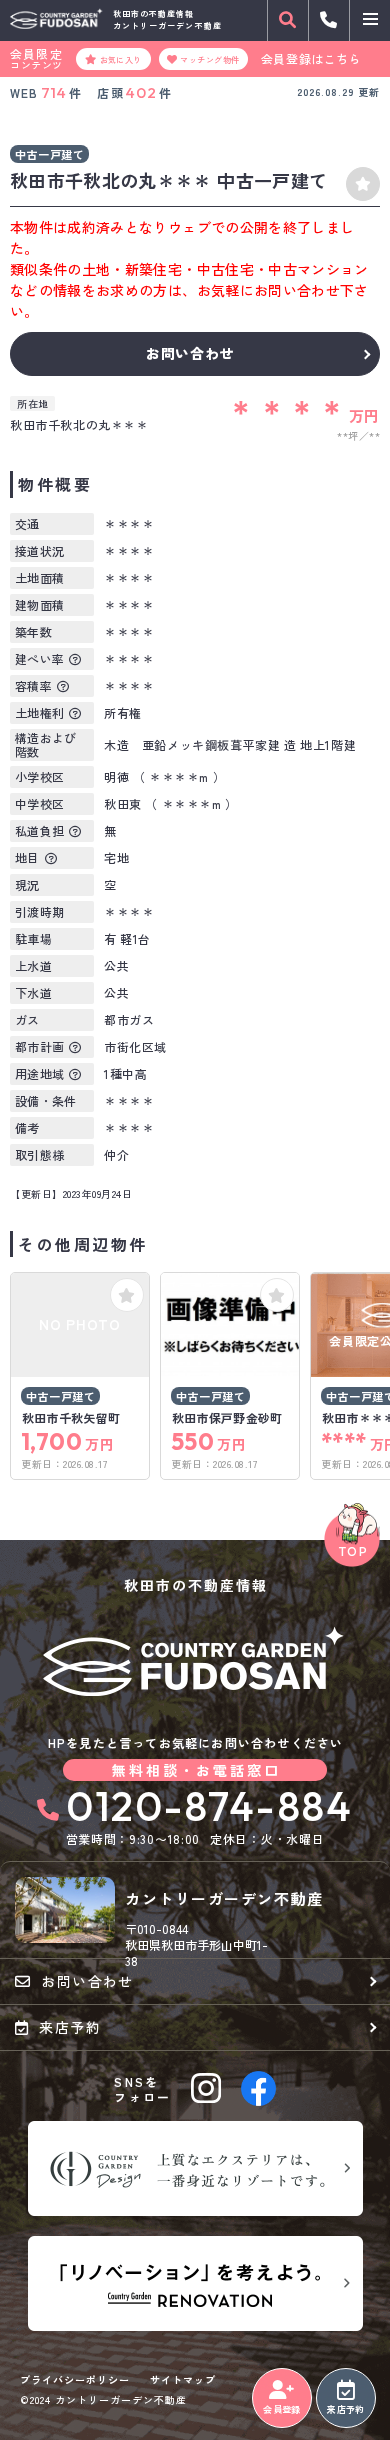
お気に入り (121, 59)
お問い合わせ (190, 353)
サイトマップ (183, 2380)
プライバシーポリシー (75, 2380)
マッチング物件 (209, 59)
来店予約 (345, 2409)
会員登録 (281, 2409)
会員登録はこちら (311, 59)
